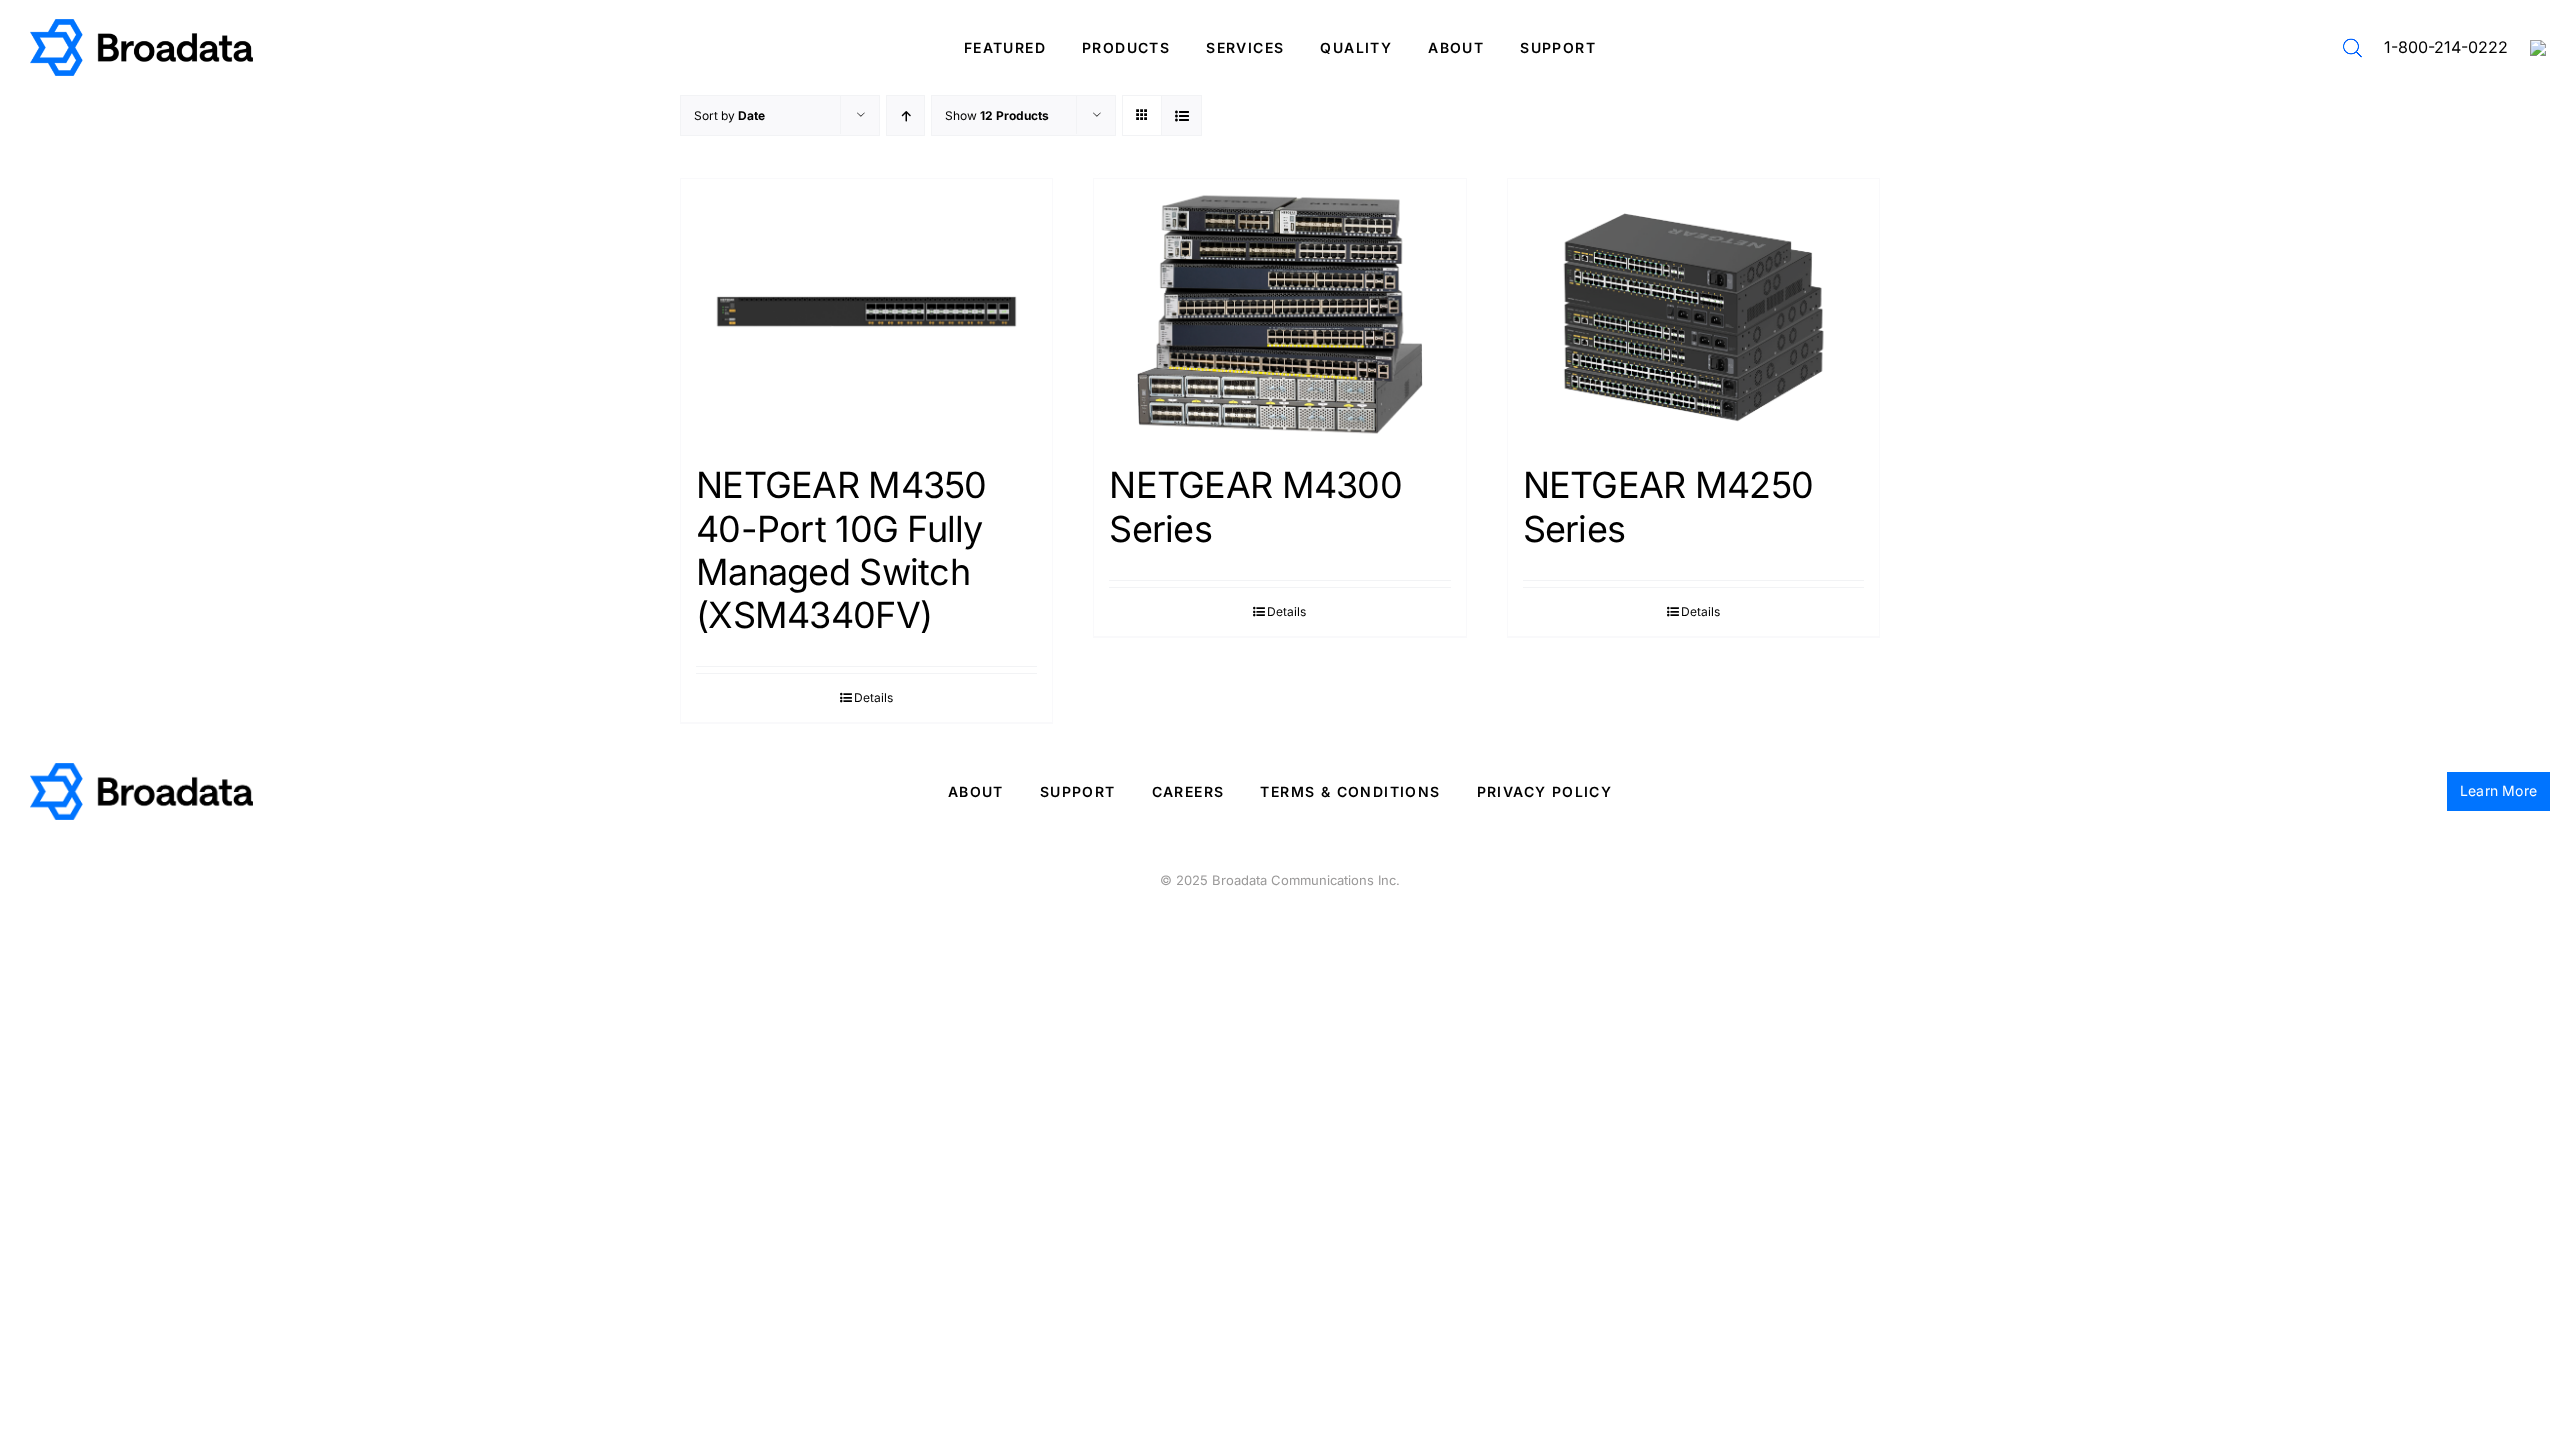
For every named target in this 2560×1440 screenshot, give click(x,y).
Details (873, 697)
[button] (2352, 48)
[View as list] (1181, 115)
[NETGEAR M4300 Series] (1279, 311)
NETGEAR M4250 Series (1668, 506)
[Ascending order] (905, 115)
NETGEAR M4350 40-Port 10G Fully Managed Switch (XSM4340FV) (841, 550)
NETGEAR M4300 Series (1255, 506)
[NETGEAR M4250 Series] (1693, 311)
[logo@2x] (141, 26)
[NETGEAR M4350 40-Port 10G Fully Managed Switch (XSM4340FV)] (866, 311)
